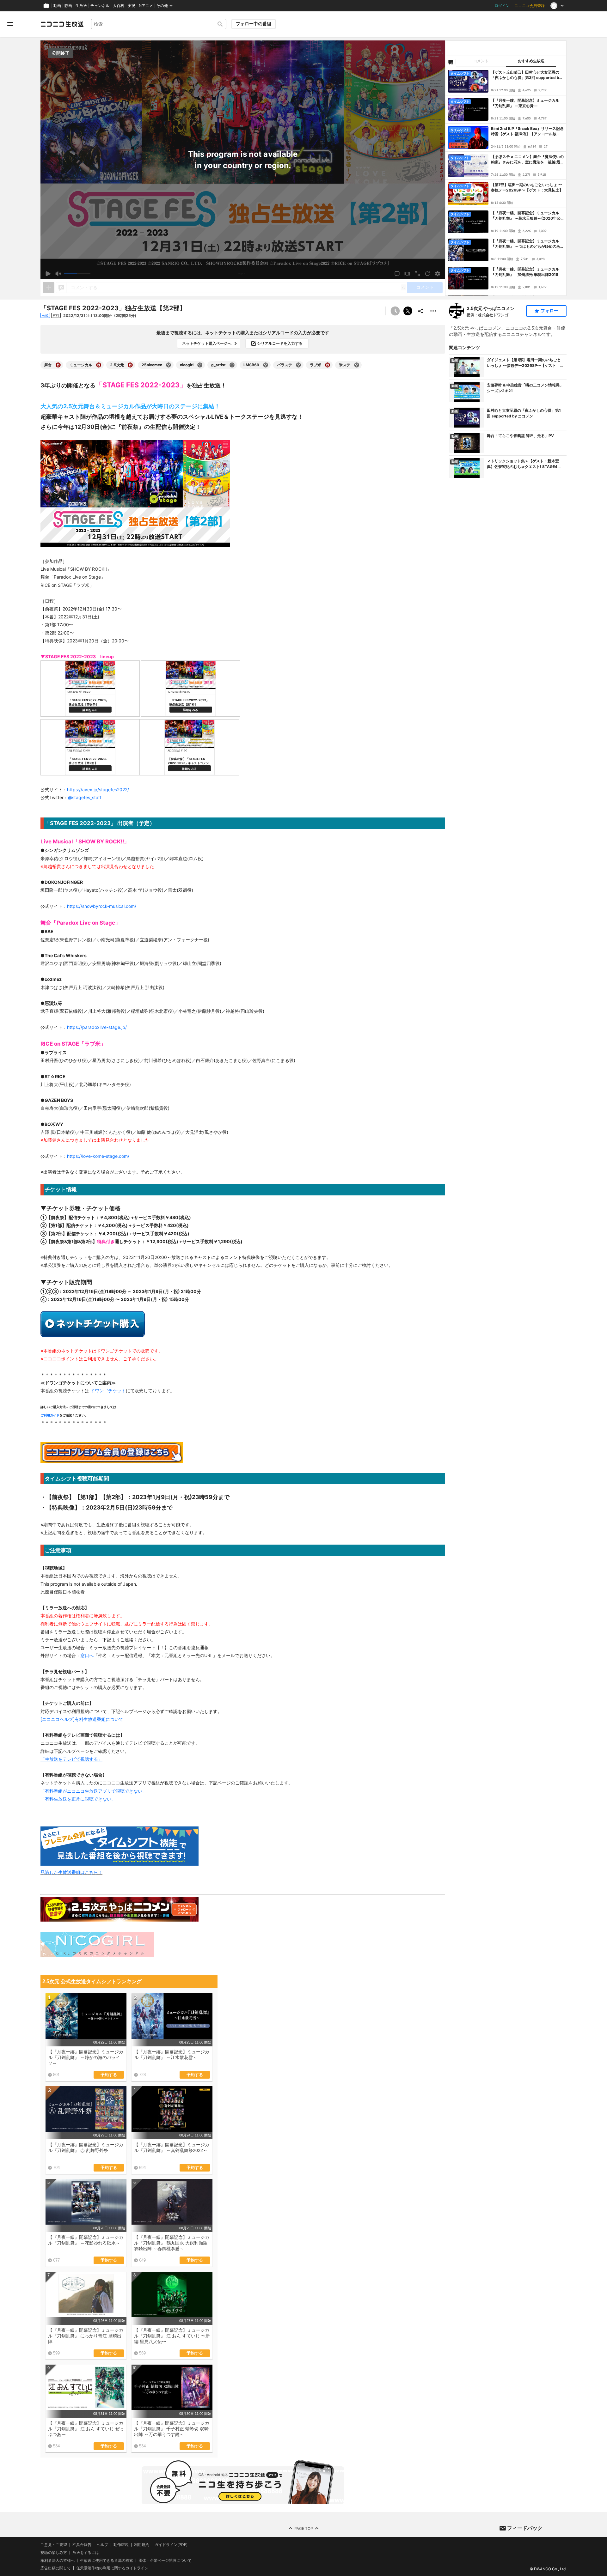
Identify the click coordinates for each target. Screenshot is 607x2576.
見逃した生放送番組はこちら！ (71, 1872)
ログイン (502, 6)
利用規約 (142, 2545)
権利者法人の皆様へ (58, 2560)
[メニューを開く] (10, 24)
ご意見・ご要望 (54, 2545)
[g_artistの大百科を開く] (232, 365)
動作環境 (121, 2545)
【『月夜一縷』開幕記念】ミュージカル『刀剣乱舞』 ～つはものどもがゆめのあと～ (526, 244)
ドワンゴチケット (107, 1391)
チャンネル (100, 6)
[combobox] (159, 24)
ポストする (408, 311)
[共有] (420, 311)
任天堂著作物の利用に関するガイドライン (112, 2568)
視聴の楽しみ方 (54, 2552)
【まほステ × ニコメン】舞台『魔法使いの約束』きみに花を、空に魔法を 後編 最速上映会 (527, 160)
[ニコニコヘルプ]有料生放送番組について (82, 1719)
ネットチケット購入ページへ (207, 343)
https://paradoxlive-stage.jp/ (97, 1027)
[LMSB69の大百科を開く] (266, 365)
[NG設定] (451, 62)
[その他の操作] (433, 311)
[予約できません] (395, 311)
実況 (132, 6)
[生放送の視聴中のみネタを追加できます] (49, 288)
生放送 (81, 6)
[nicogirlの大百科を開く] (200, 365)
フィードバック (525, 2528)
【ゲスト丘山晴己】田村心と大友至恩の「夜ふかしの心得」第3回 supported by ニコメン (526, 75)
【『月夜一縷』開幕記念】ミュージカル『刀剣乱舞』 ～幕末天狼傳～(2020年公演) (526, 216)
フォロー (549, 311)
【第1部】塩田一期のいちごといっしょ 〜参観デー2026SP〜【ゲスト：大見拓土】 (527, 187)
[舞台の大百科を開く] (58, 365)
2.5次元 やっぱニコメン (491, 308)
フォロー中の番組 (254, 24)
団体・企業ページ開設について (165, 2561)
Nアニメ (146, 6)
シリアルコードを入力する (280, 343)
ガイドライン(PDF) (171, 2545)
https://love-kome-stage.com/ (98, 1156)
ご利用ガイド (50, 1415)
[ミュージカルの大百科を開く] (99, 365)
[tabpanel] (506, 181)
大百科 (119, 6)
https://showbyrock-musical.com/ (102, 906)
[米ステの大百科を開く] (357, 365)
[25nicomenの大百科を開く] (169, 365)
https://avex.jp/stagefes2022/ (98, 790)
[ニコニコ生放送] (62, 24)
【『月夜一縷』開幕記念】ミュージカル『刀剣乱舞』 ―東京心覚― (525, 103)
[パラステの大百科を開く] (298, 365)
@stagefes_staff (85, 797)
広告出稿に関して (56, 2568)
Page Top (304, 2528)
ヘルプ (102, 2545)
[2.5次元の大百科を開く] (130, 365)
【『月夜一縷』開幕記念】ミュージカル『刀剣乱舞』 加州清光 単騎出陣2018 (525, 272)
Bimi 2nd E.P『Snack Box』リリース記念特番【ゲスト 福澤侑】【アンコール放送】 (527, 131)
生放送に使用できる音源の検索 (107, 2561)
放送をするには (86, 2553)
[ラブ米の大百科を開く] (328, 365)
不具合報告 (82, 2545)
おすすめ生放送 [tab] (531, 61)
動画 (57, 6)
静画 (68, 6)
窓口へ (87, 1655)
